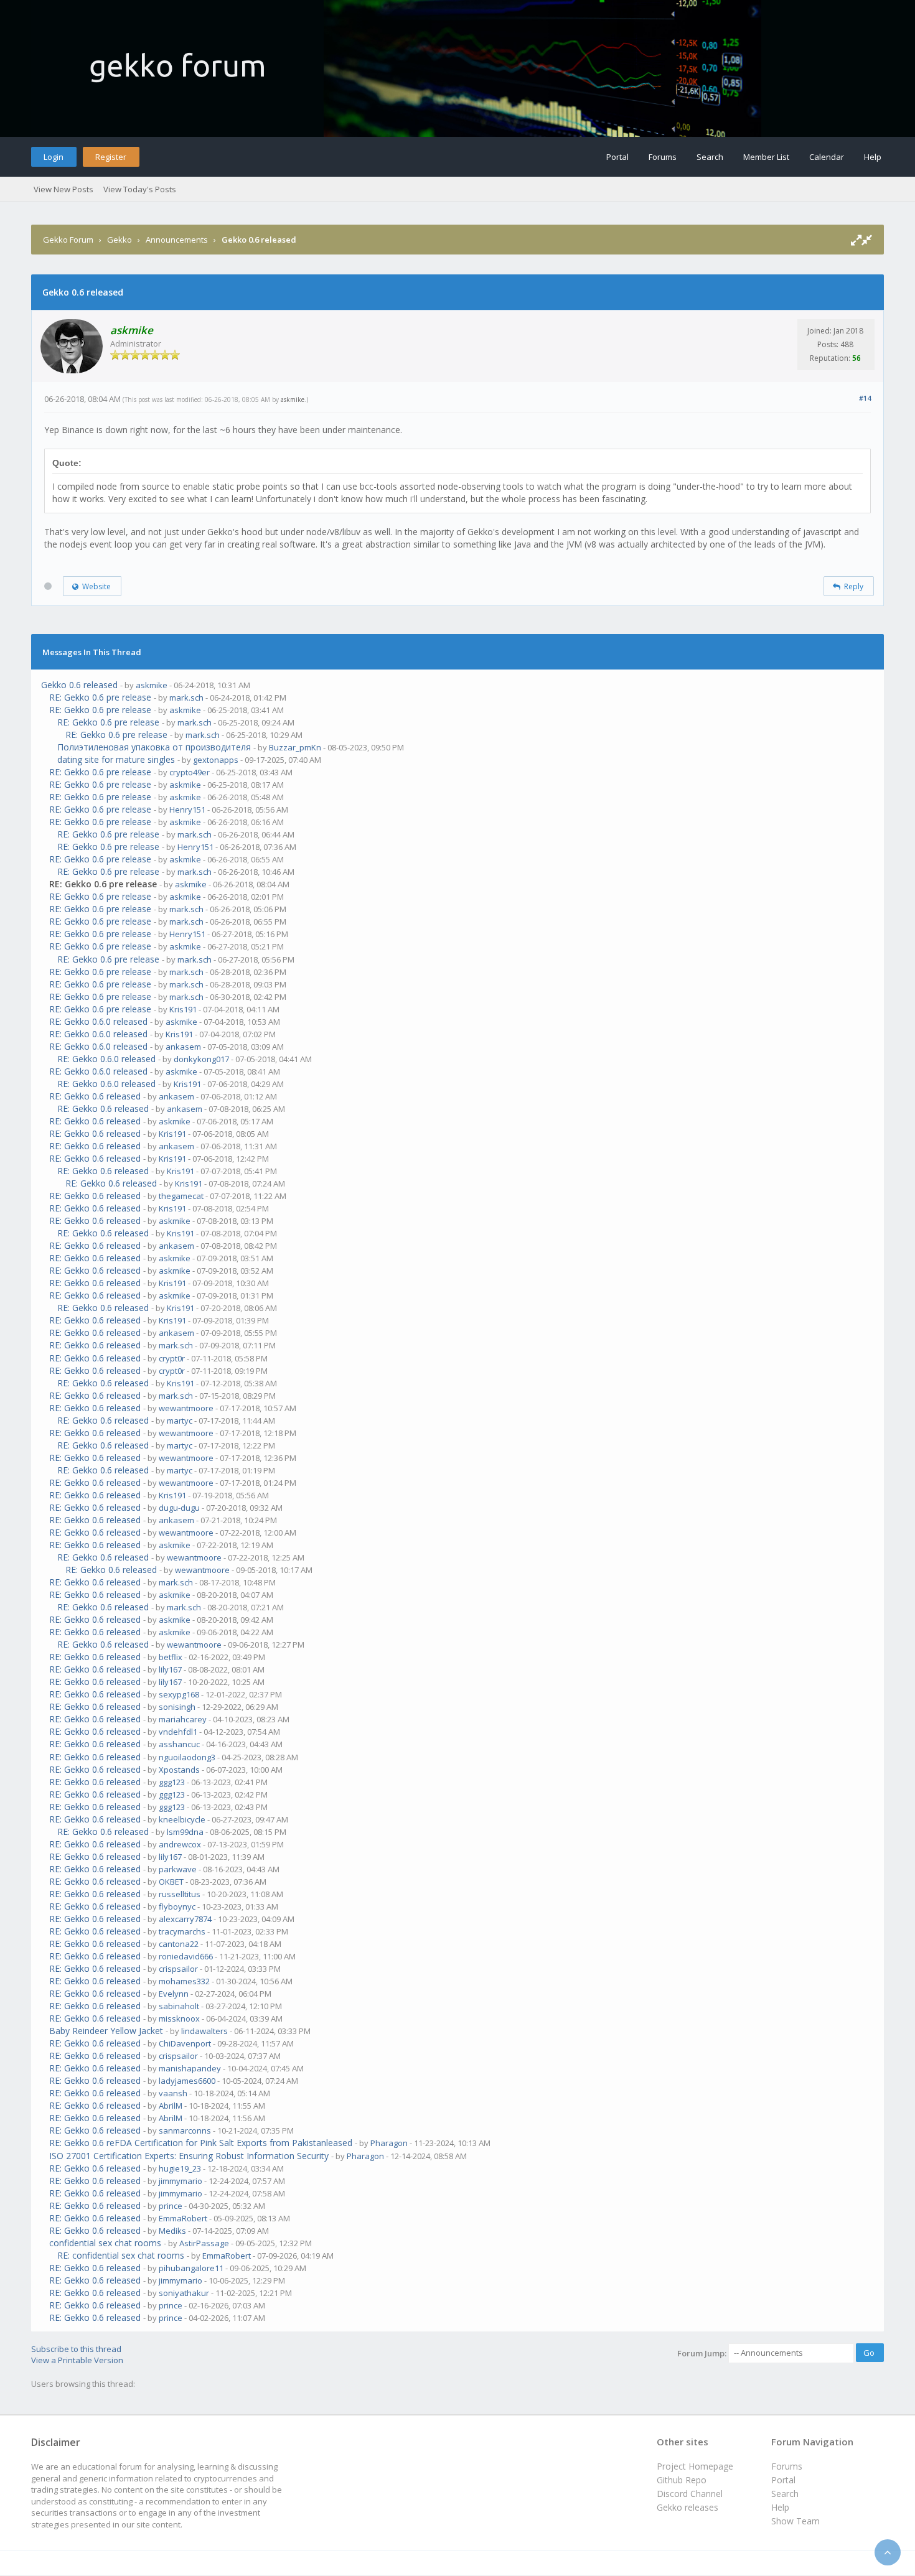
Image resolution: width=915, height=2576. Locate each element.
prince (171, 2206)
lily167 (170, 1669)
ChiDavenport (185, 2043)
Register (111, 157)
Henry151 (187, 810)
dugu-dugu (179, 1508)
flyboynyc (177, 1906)
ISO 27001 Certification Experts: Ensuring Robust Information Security (189, 2156)
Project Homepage (695, 2466)
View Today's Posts (140, 189)
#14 (865, 398)
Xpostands (179, 1770)
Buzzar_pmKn (295, 747)
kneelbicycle (182, 1819)
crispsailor (178, 1969)
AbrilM (171, 2106)
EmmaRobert (183, 2218)
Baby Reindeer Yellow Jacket (106, 2031)
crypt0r (172, 1358)
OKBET (171, 1882)
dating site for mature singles (116, 759)
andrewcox (180, 1844)
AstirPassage (204, 2243)
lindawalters (204, 2031)
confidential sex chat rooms (105, 2243)
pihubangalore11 (191, 2268)
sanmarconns (185, 2130)
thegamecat (181, 1196)
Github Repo (682, 2480)
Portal (617, 157)
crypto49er (190, 772)
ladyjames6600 (187, 2081)
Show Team (795, 2521)
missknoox (179, 2018)
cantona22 (179, 1944)
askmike (293, 399)
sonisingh (177, 1707)
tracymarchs (182, 1931)
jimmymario (181, 2181)
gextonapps (216, 760)
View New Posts (63, 189)
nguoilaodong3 (187, 1757)
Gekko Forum (68, 240)
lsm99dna (185, 1832)
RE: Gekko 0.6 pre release (100, 697)
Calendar (827, 157)
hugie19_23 (180, 2168)
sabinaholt (179, 2006)
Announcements (177, 240)
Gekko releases (687, 2507)
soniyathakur (184, 2293)
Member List (766, 157)
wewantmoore (186, 1408)
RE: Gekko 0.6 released (95, 1096)
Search (710, 157)
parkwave (178, 1869)
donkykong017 (201, 1059)
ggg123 (172, 1782)
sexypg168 (179, 1694)
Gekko (120, 240)
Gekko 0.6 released (79, 685)
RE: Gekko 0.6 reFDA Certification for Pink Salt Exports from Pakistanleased (201, 2143)
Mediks (172, 2231)
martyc (180, 1421)
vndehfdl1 (178, 1732)
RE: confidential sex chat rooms (121, 2255)
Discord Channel (690, 2494)
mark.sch (186, 698)
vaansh (173, 2093)
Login (54, 157)
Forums (663, 157)
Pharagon (389, 2143)
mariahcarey (183, 1719)
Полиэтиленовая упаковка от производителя (154, 747)
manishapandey (190, 2068)
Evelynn (174, 1994)
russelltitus (180, 1894)
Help (873, 157)
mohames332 (184, 1981)
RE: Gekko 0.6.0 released (98, 1021)
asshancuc (179, 1744)
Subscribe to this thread (76, 2349)
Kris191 (183, 1009)
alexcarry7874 (185, 1919)
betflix (171, 1657)
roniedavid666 (186, 1956)
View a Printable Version (77, 2360)
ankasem (183, 1047)
